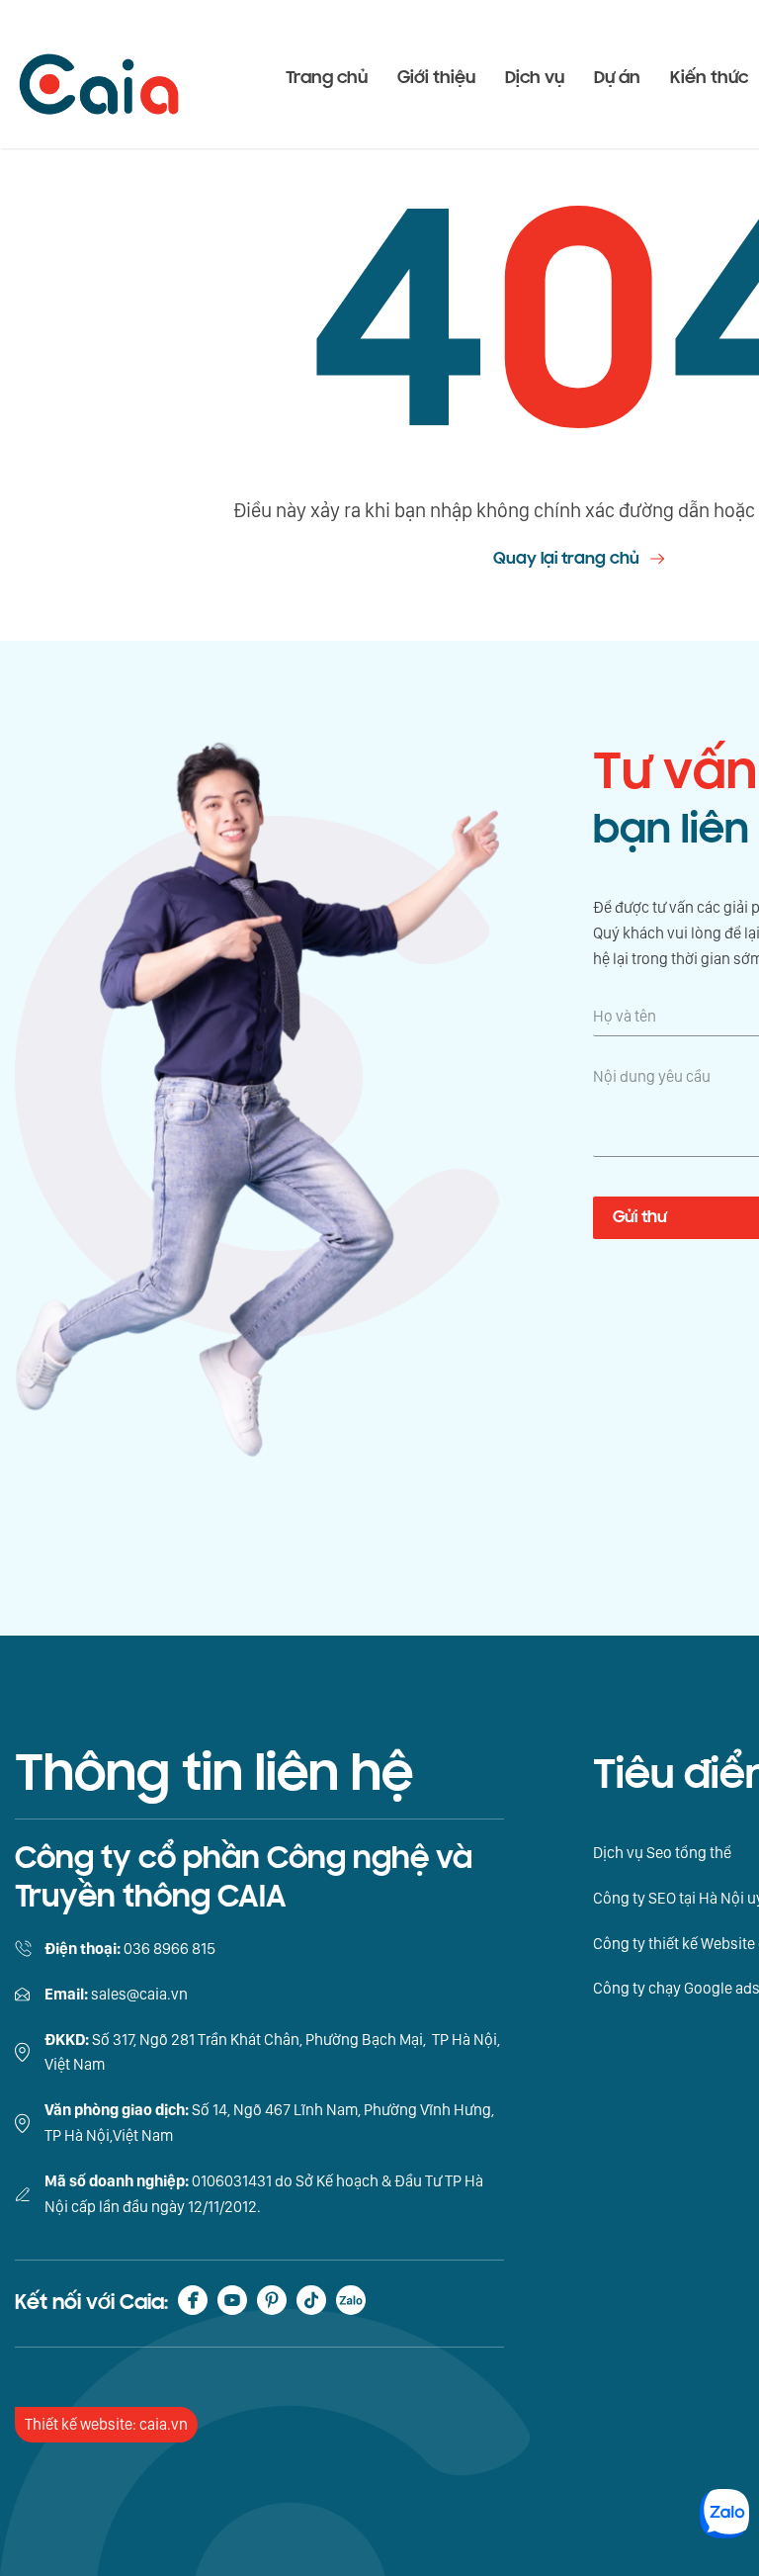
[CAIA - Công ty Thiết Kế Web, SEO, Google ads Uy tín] (99, 74)
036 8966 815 (169, 1949)
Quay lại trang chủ (566, 558)
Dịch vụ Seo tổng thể (662, 1853)
